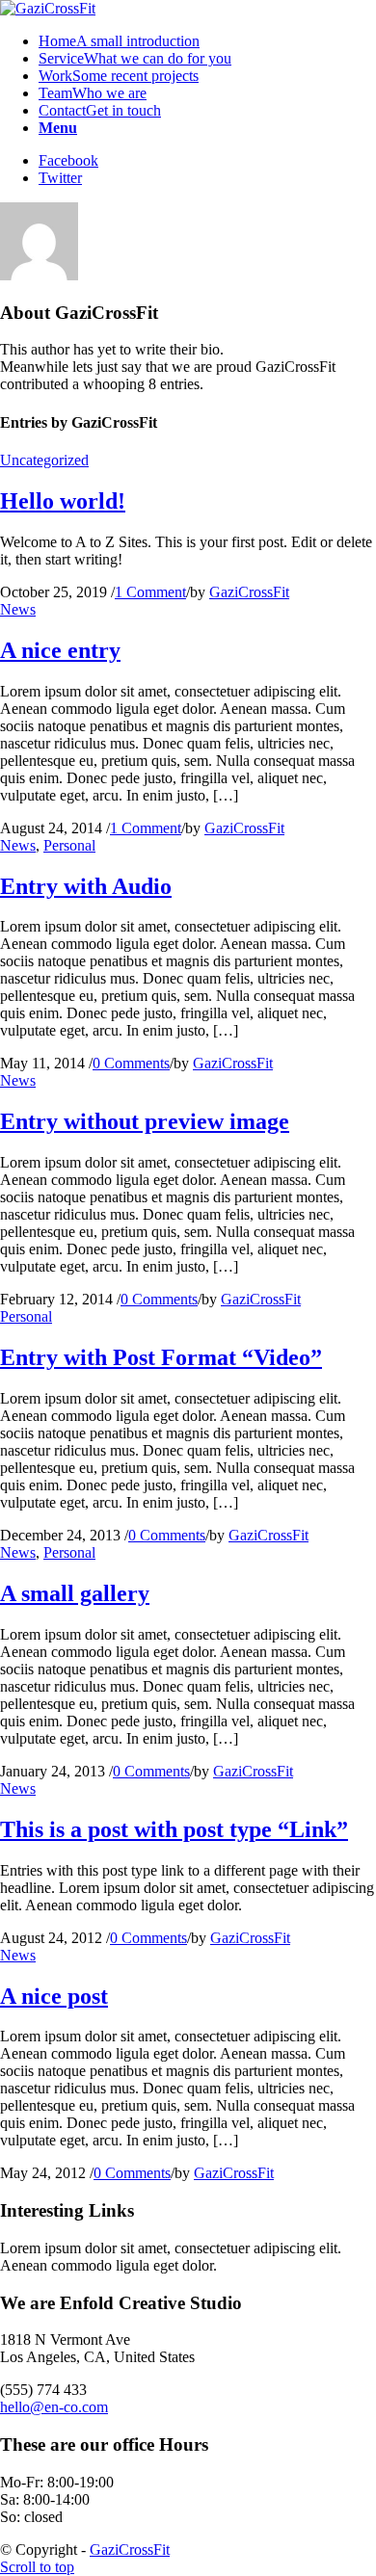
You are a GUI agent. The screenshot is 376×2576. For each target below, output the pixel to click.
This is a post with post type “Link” (174, 1829)
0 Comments (131, 1063)
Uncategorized (44, 460)
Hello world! (63, 501)
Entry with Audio (86, 886)
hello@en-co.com (54, 2407)
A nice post (54, 1996)
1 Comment (150, 592)
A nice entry (60, 650)
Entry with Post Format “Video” (161, 1357)
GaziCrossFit (249, 592)
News (18, 609)
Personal (69, 845)
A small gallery (75, 1593)
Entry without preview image (145, 1121)
